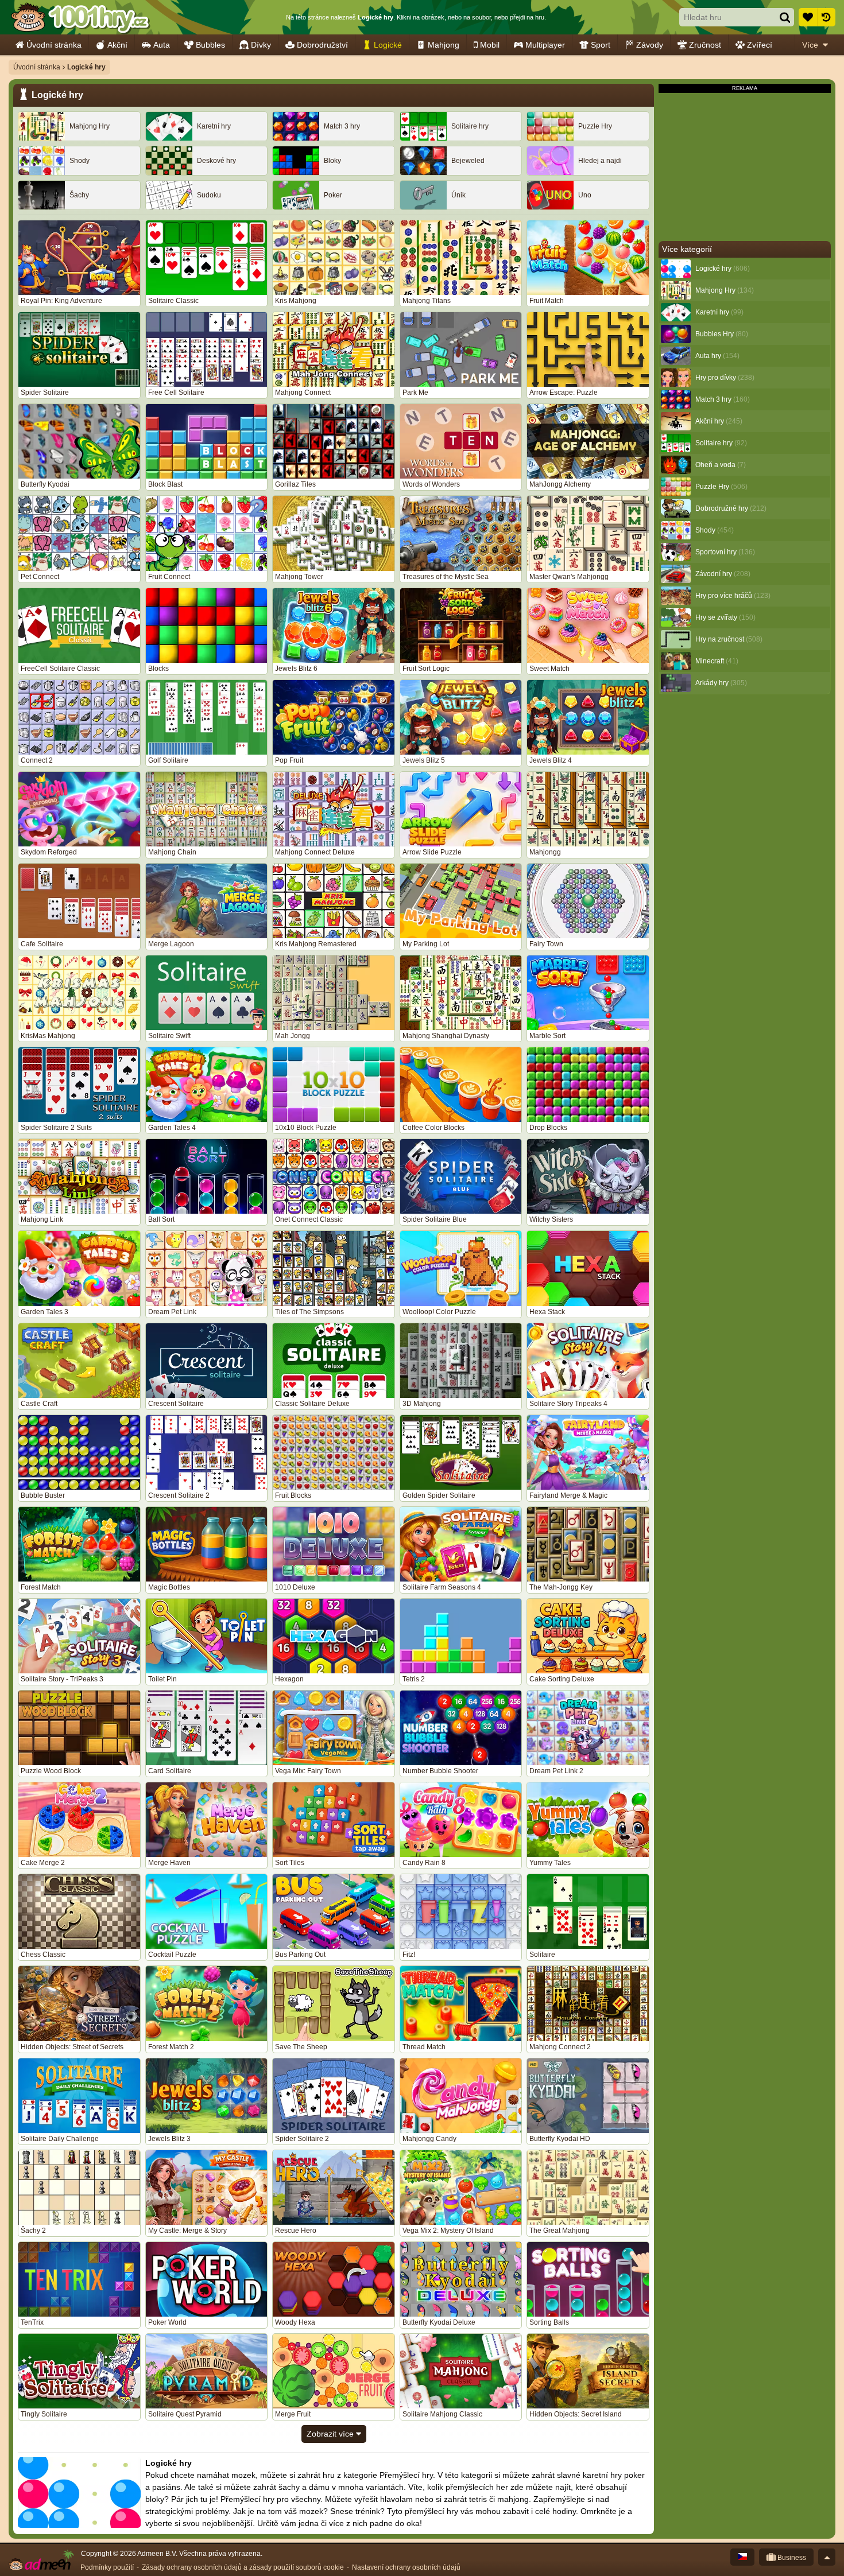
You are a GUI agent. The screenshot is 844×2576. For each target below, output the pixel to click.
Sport (601, 45)
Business (791, 2558)
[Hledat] (785, 17)
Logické (388, 45)
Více (810, 45)
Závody (650, 45)
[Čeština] (742, 2557)
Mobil (490, 45)
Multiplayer (545, 45)
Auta (162, 45)
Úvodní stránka (54, 45)
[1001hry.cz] (80, 17)
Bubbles (210, 45)
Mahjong (444, 45)
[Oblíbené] (808, 17)
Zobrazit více (331, 2434)
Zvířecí (760, 45)
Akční (117, 45)
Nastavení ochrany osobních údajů (406, 2567)
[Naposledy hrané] (826, 17)
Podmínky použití (107, 2567)
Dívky (261, 45)
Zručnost (705, 45)
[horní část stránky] (827, 2557)
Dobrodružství (322, 45)
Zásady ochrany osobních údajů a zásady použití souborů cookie (243, 2567)
